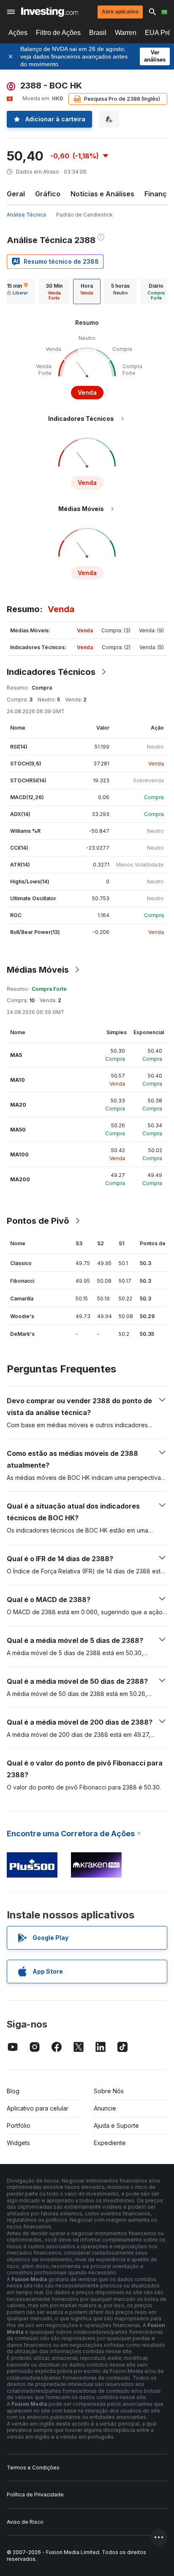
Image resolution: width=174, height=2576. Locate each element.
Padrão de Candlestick (84, 215)
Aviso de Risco (25, 2522)
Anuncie (105, 2108)
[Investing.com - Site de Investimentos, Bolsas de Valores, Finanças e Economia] (50, 12)
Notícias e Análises (102, 194)
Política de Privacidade (35, 2494)
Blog (13, 2091)
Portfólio (19, 2125)
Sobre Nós (109, 2091)
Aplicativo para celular (38, 2108)
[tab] (54, 292)
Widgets (18, 2143)
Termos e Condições (33, 2468)
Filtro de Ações (58, 33)
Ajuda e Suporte (116, 2125)
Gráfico (48, 194)
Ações (18, 33)
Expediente (110, 2143)
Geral (16, 194)
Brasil (98, 33)
